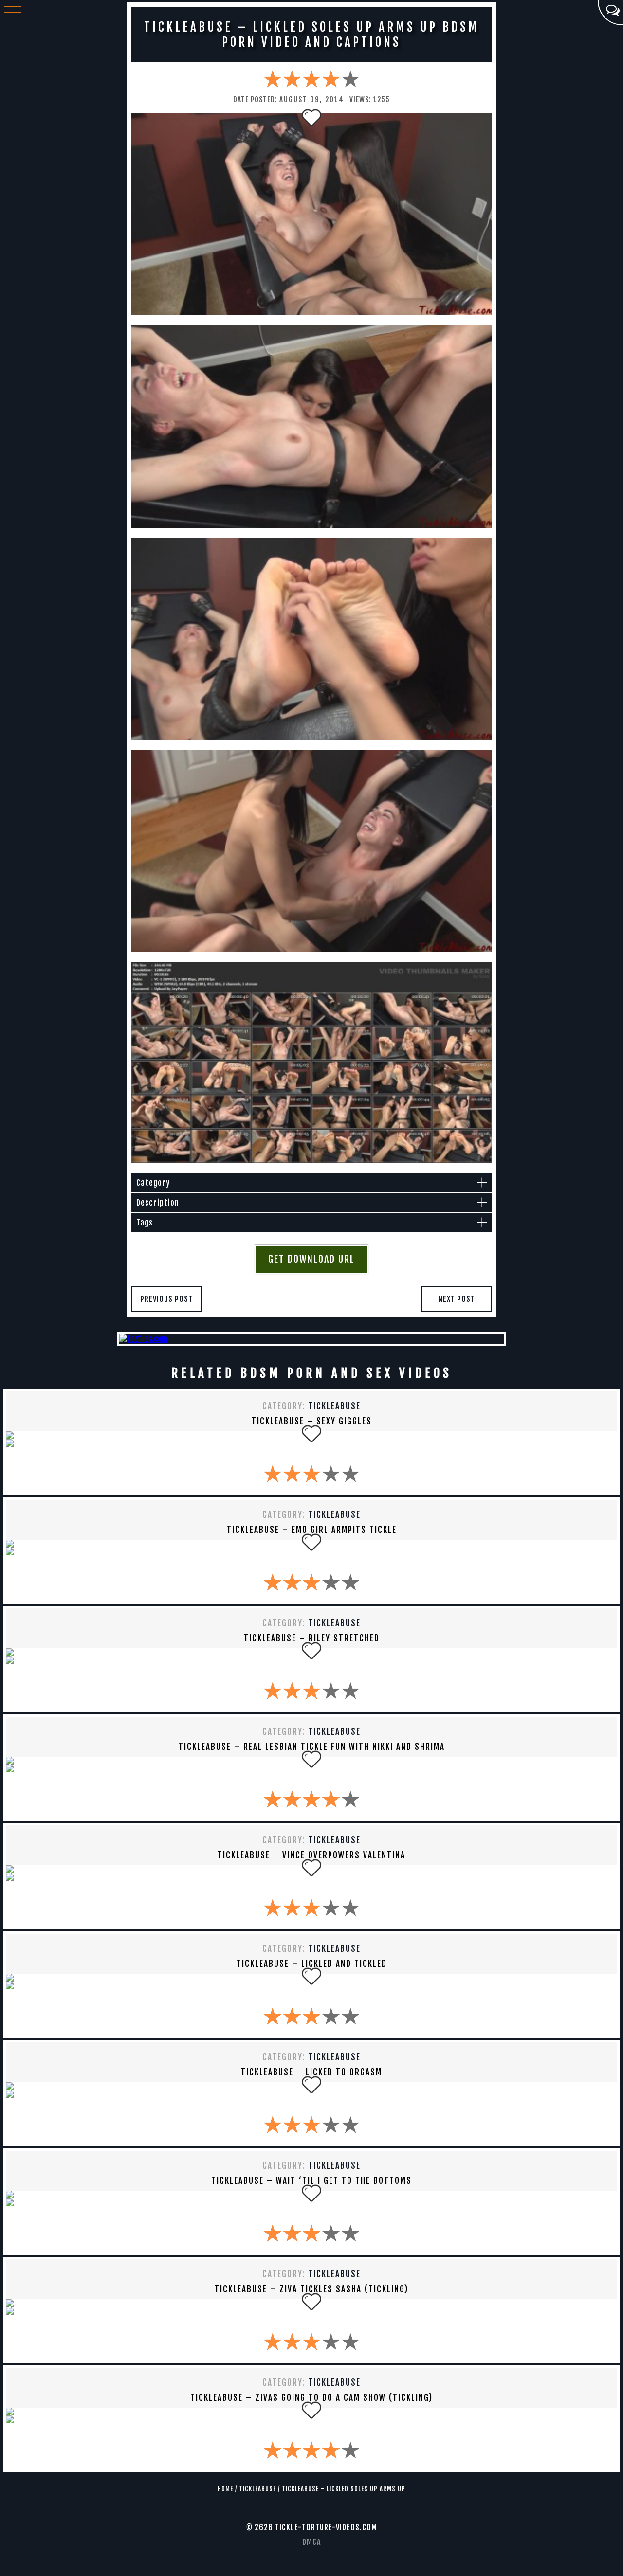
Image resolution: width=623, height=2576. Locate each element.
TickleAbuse (334, 1406)
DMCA (311, 2542)
